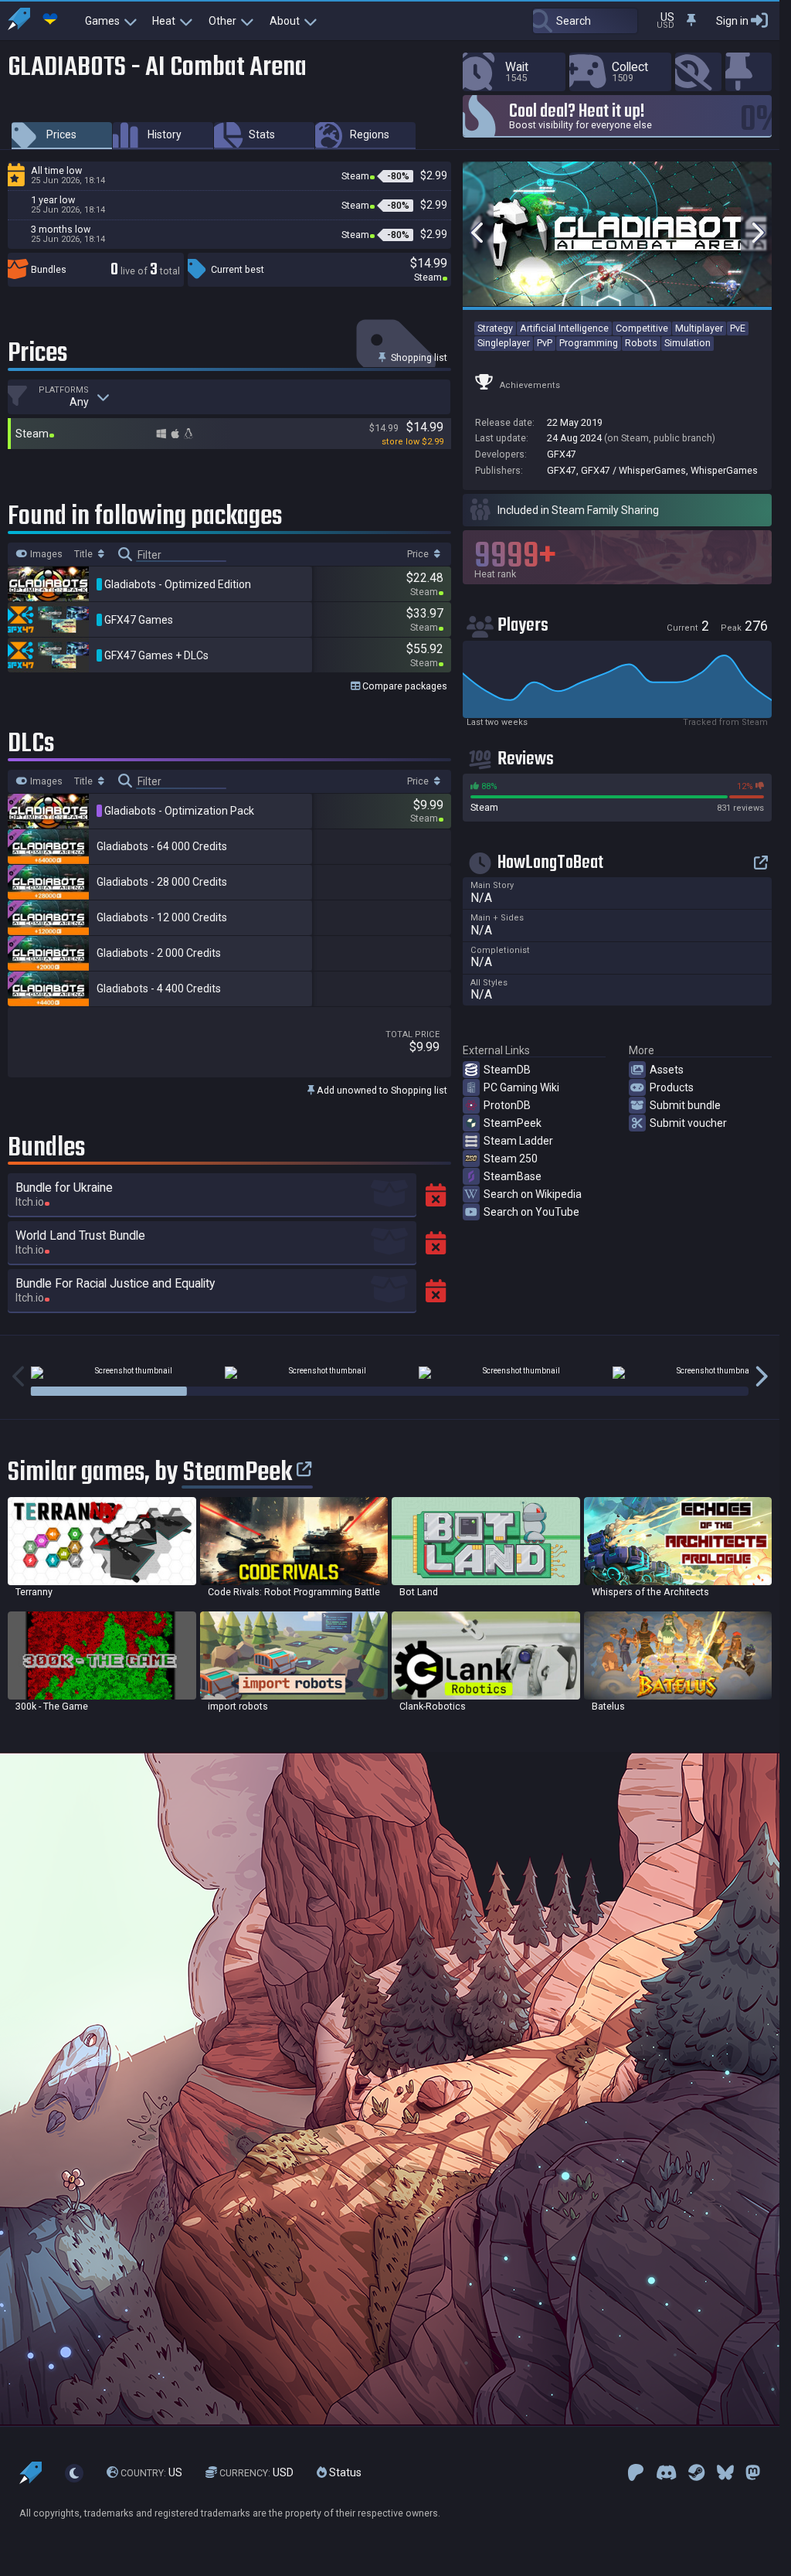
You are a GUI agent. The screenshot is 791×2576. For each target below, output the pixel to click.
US (151, 2472)
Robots (641, 343)
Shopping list (418, 357)
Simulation (687, 343)
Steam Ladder (518, 1141)
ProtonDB (507, 1105)
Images (45, 554)
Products (672, 1087)
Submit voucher (688, 1123)
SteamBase (513, 1176)
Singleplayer (504, 343)
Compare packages (404, 686)
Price (419, 554)
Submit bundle (685, 1105)
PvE (738, 328)
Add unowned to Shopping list (381, 1090)
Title (85, 554)
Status (344, 2472)
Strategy (495, 328)
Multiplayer (699, 328)
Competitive (642, 328)
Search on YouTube (531, 1212)
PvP (545, 343)
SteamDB (507, 1070)
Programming (589, 343)
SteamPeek (513, 1123)
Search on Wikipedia (533, 1194)
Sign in (732, 21)
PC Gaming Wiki (521, 1087)
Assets (667, 1070)
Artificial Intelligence (564, 328)
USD (256, 2472)
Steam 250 (511, 1159)
